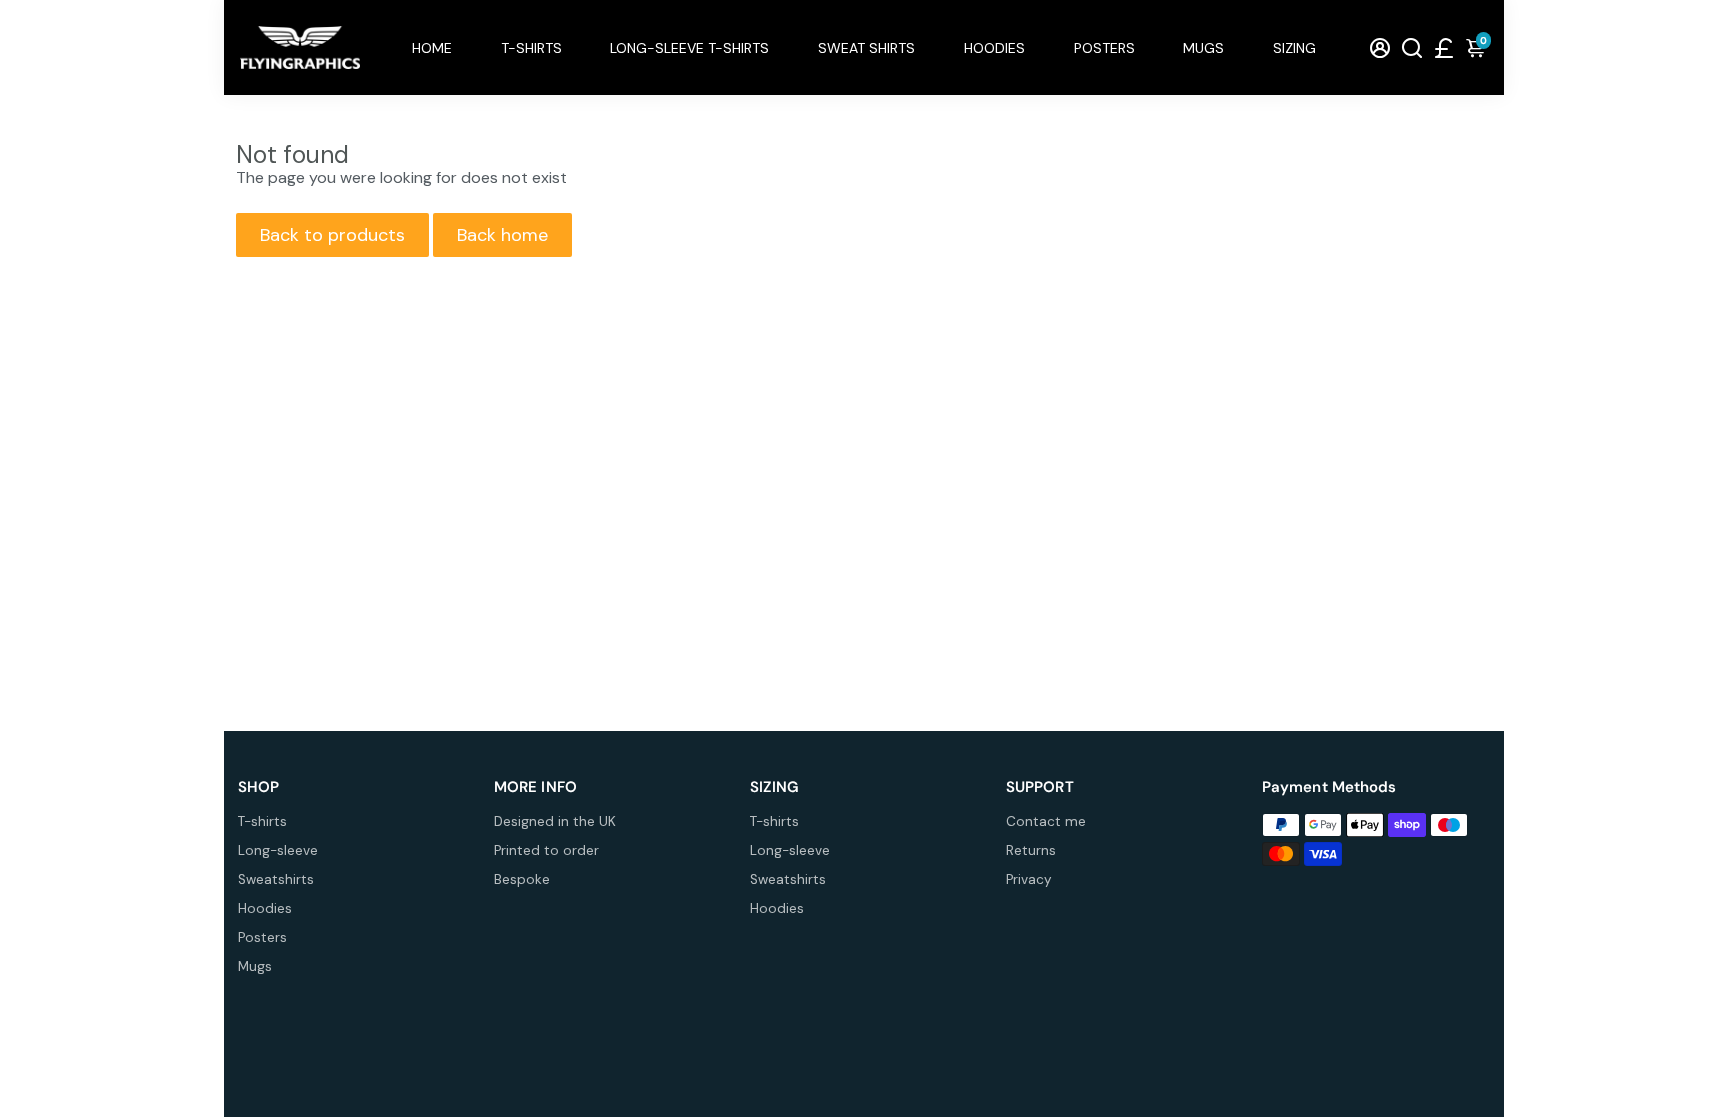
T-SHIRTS (531, 48)
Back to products (332, 235)
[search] (1412, 47)
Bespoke (522, 879)
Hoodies (265, 908)
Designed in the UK (555, 821)
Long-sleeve (278, 850)
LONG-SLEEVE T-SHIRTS (689, 48)
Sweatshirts (276, 879)
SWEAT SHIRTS (866, 48)
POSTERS (1104, 48)
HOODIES (994, 48)
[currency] (1444, 47)
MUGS (1203, 48)
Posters (262, 937)
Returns (1031, 850)
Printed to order (546, 850)
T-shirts (262, 821)
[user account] (1380, 47)
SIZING (1294, 48)
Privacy (1029, 879)
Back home (502, 235)
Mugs (255, 966)
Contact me (1046, 821)
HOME (432, 48)
